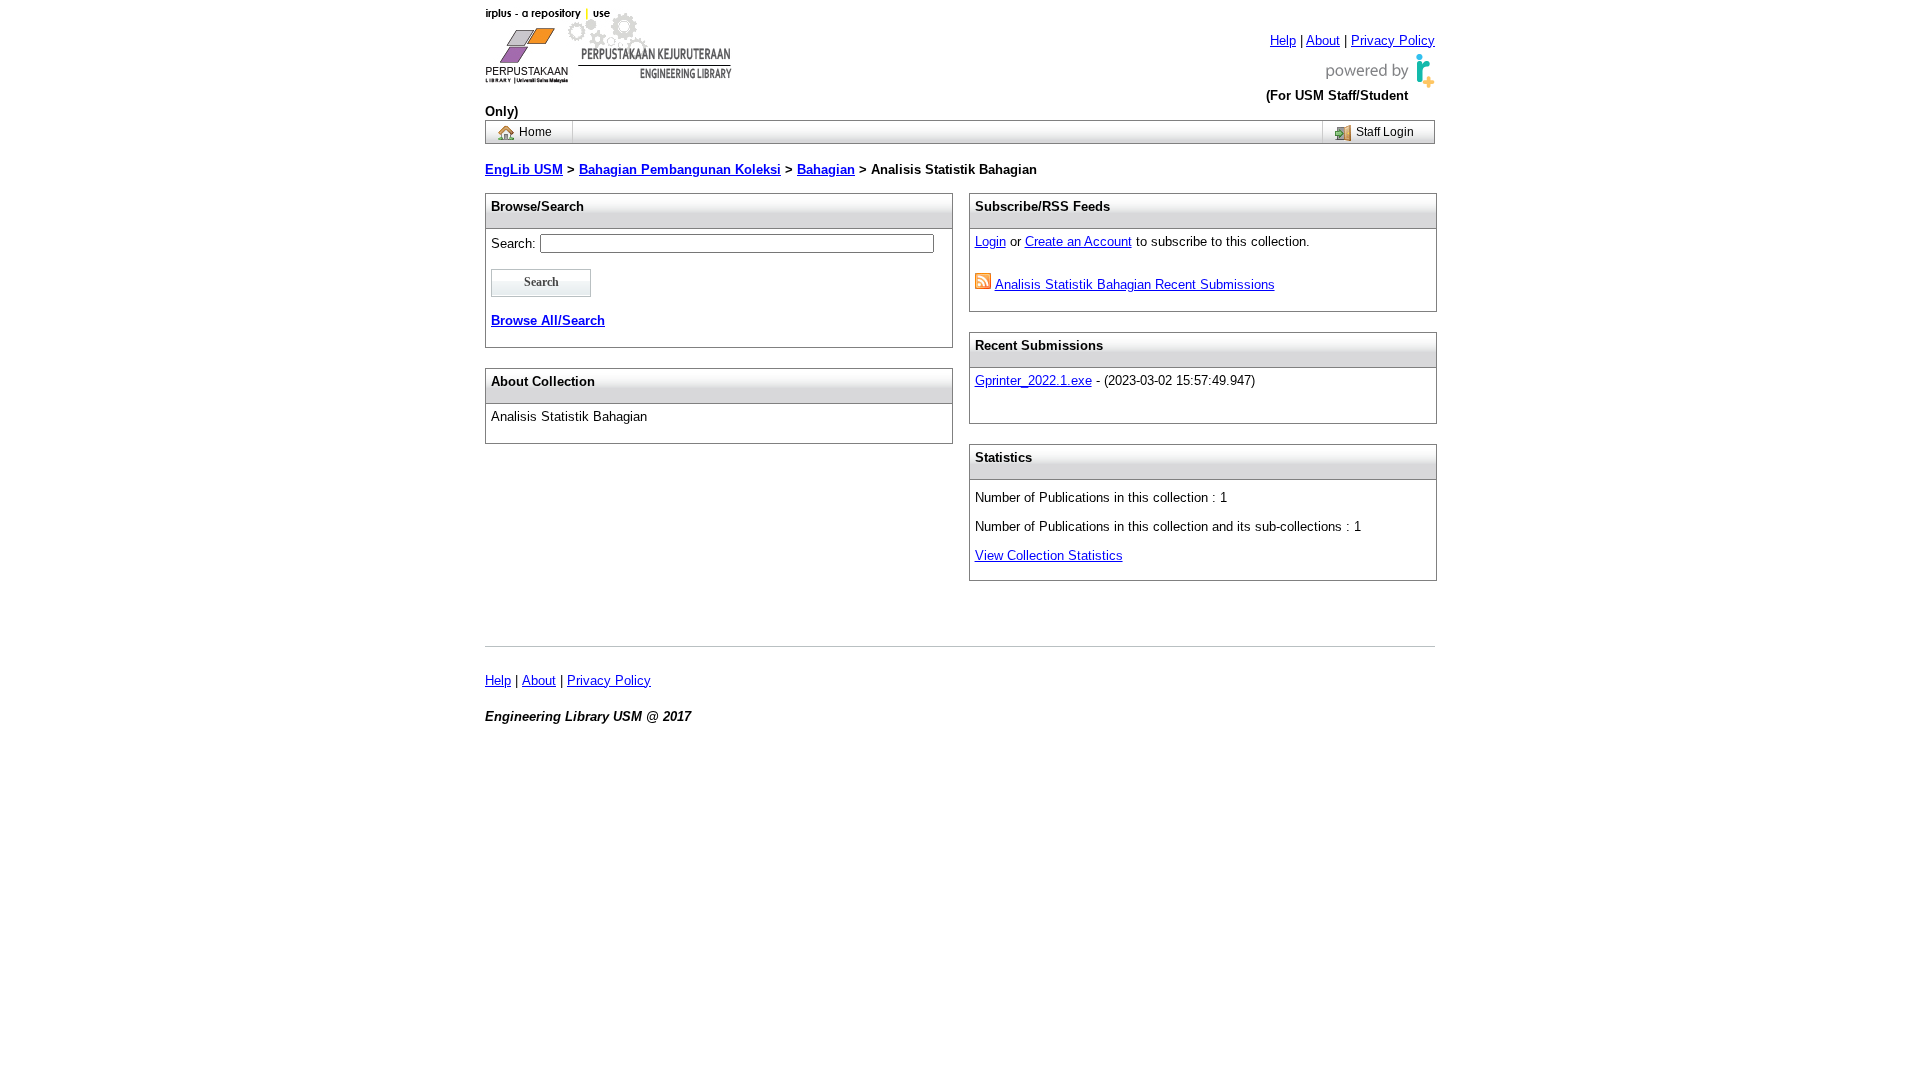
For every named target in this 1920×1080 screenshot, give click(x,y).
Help (1283, 40)
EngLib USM (524, 169)
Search (541, 282)
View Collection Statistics (1049, 555)
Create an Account (1078, 241)
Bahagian (826, 169)
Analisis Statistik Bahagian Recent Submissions (1135, 284)
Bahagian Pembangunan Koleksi (680, 169)
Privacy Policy (1393, 40)
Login (990, 241)
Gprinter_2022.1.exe (1033, 380)
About (1323, 40)
